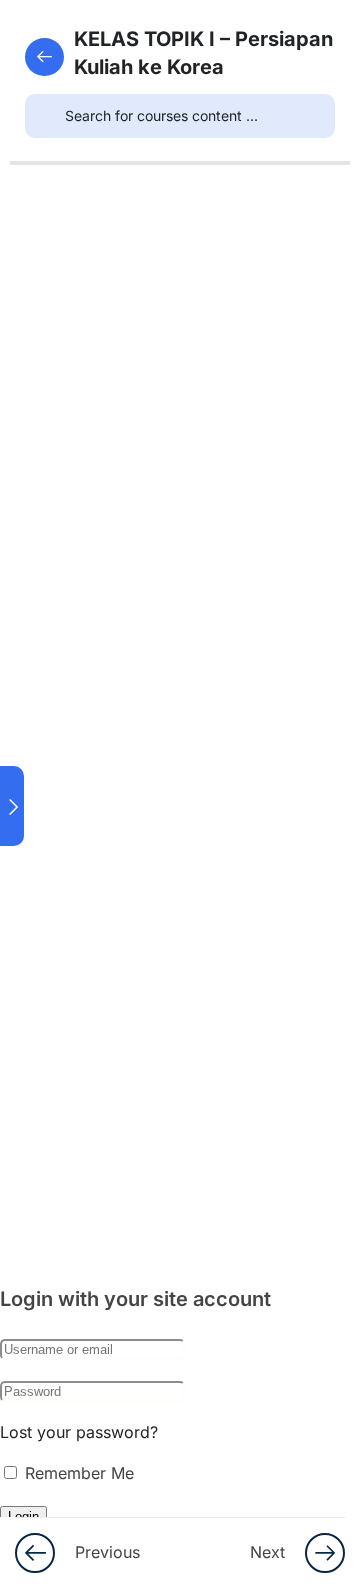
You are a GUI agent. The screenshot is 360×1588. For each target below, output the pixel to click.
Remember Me (77, 1473)
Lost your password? (79, 1432)
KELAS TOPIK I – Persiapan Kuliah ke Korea (203, 53)
